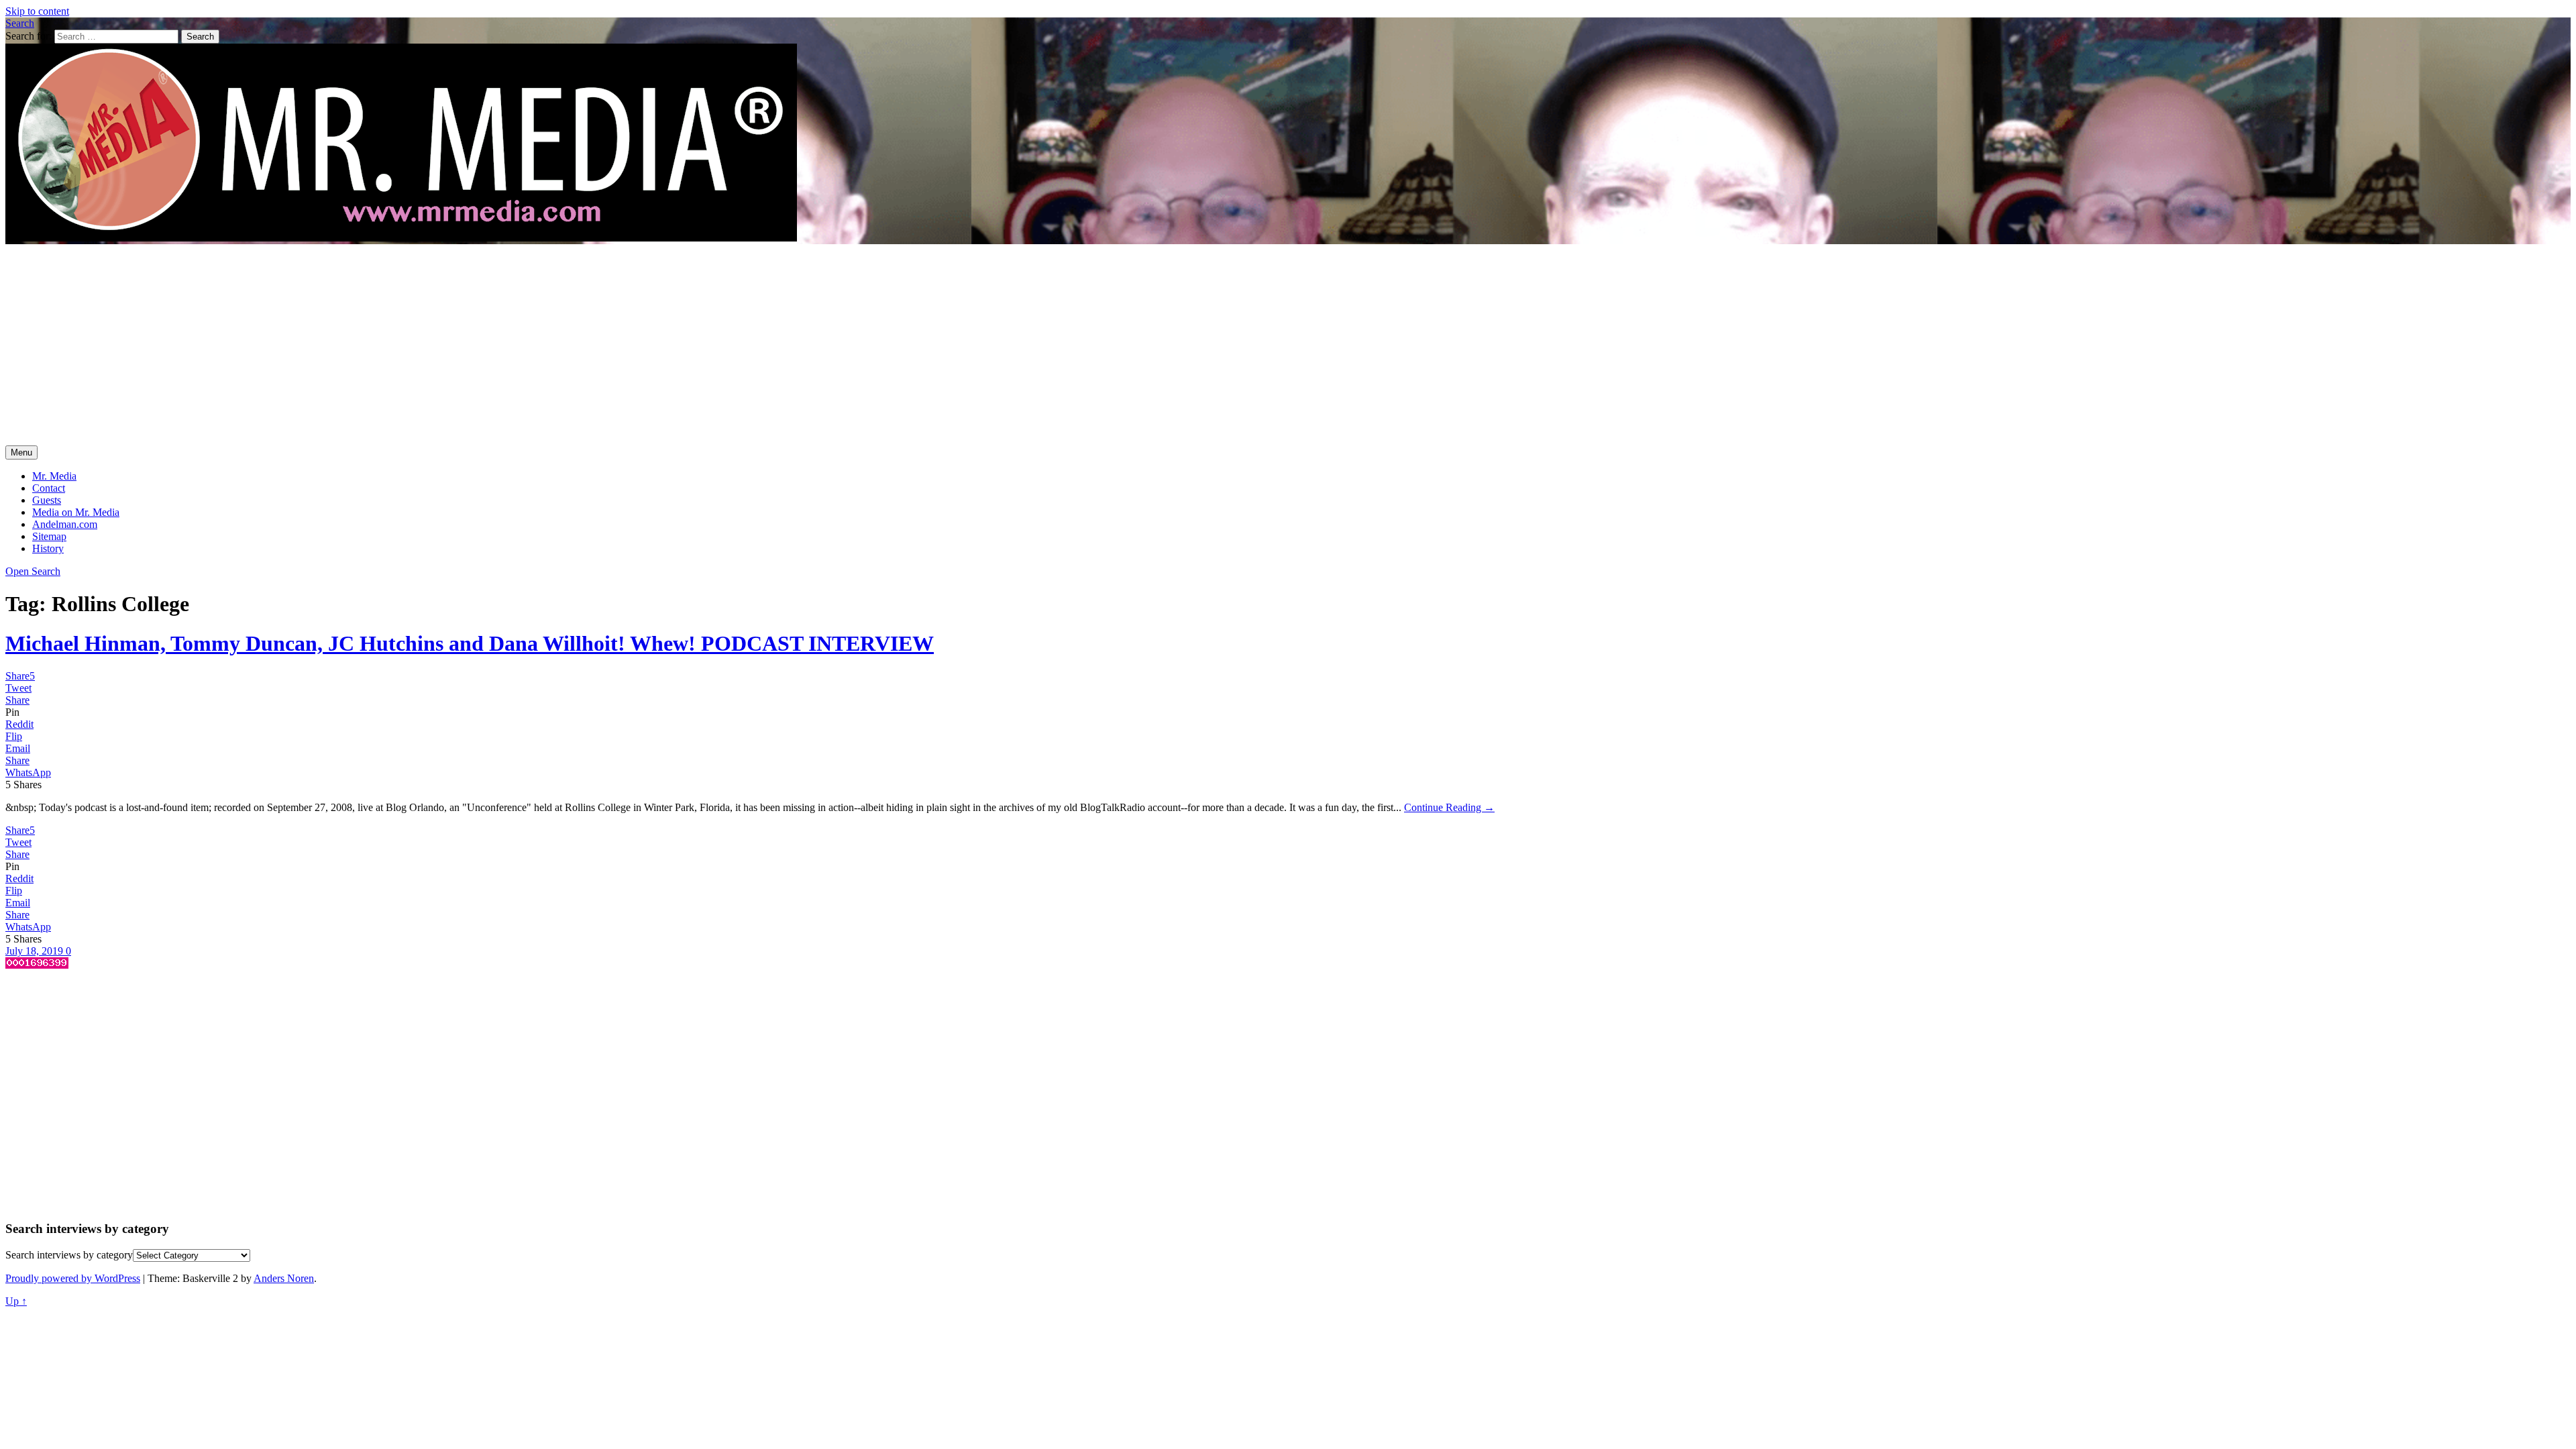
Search (20, 23)
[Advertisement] (1288, 345)
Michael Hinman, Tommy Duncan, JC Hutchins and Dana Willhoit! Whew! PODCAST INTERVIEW (470, 643)
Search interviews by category (69, 1255)
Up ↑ (16, 1301)
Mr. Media (54, 476)
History (48, 548)
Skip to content (37, 11)
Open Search (33, 571)
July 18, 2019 (36, 951)
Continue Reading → (1449, 807)
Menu (21, 452)
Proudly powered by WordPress (73, 1278)
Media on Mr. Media (76, 512)
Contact (49, 488)
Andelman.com (65, 524)
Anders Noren (284, 1278)
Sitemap (49, 536)
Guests (47, 500)
